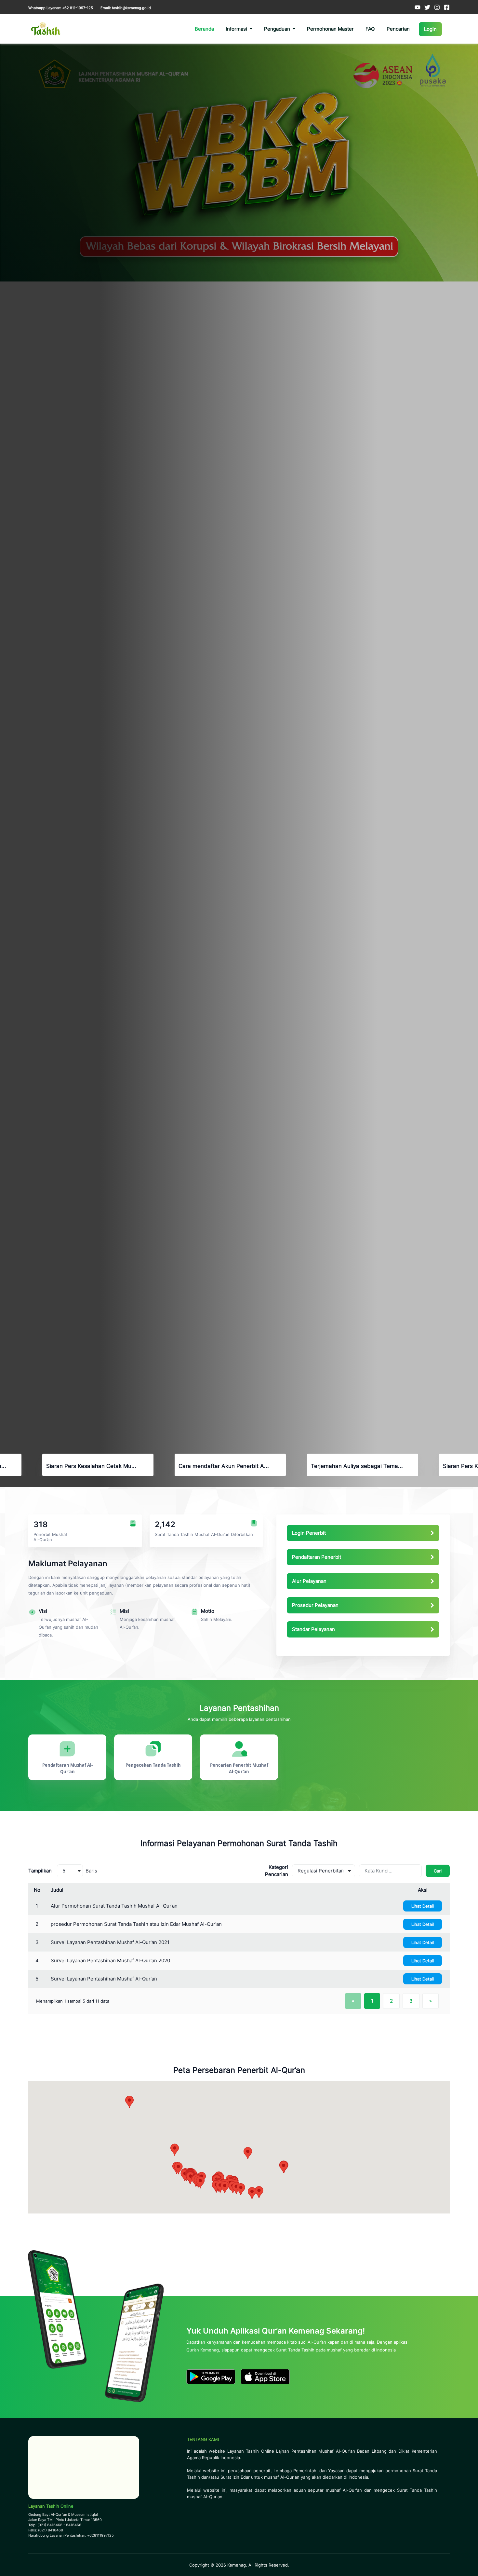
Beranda (204, 29)
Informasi (236, 29)
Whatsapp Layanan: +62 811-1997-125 (61, 8)
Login (430, 29)
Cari (438, 1871)
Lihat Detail (423, 1906)
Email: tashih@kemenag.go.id (126, 8)
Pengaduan (277, 29)
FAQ (370, 29)
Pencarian (398, 29)
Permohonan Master (330, 29)
